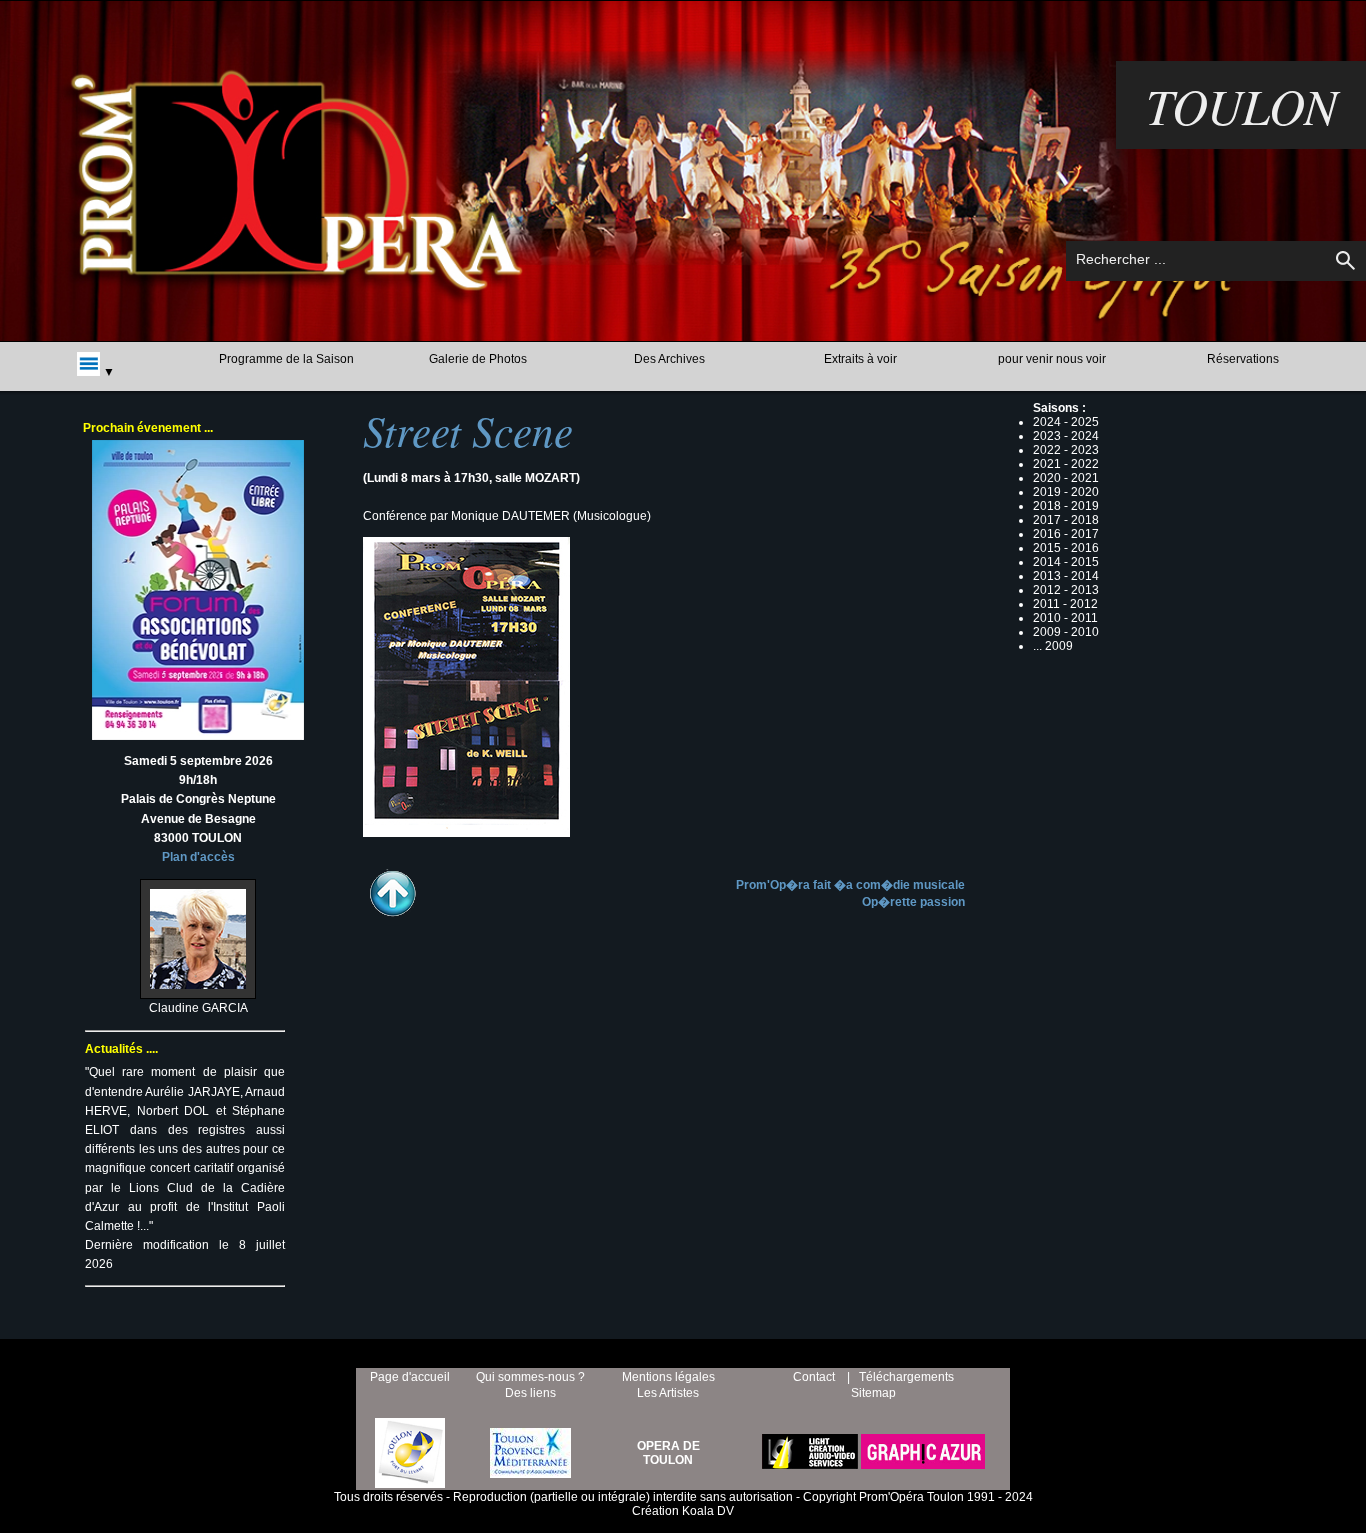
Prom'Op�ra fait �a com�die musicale (850, 885)
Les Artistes (668, 1393)
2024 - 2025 (1066, 422)
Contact (814, 1377)
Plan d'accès (198, 857)
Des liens (530, 1393)
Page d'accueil (410, 1377)
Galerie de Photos (478, 359)
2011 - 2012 (1065, 604)
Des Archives (669, 359)
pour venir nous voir (1052, 359)
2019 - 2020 (1066, 492)
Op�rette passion (913, 902)
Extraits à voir (860, 359)
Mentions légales (668, 1377)
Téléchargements (906, 1377)
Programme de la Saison (286, 359)
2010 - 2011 (1065, 618)
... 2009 (1053, 646)
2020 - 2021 (1066, 478)
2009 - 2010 (1066, 632)
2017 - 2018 (1066, 520)
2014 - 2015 (1066, 562)
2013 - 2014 (1066, 576)
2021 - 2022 (1066, 464)
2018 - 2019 (1066, 506)
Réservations (1243, 359)
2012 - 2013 (1066, 590)
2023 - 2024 (1066, 436)
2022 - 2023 (1066, 450)
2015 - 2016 (1066, 548)
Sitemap (873, 1393)
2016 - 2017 (1066, 534)
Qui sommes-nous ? (530, 1377)
